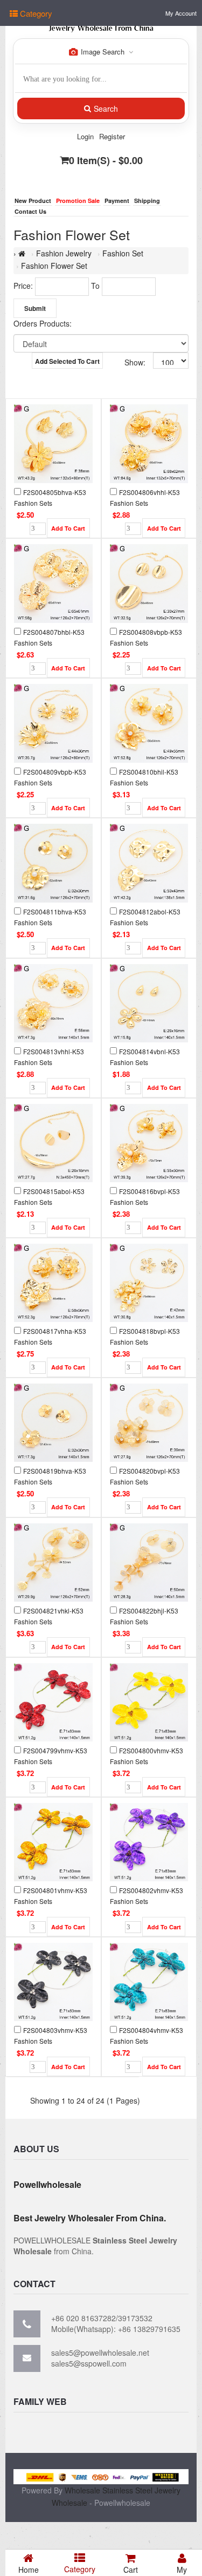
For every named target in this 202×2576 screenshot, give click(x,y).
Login (85, 136)
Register (112, 136)
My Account (181, 13)
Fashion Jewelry (64, 253)
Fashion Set (123, 253)
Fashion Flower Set (54, 266)
